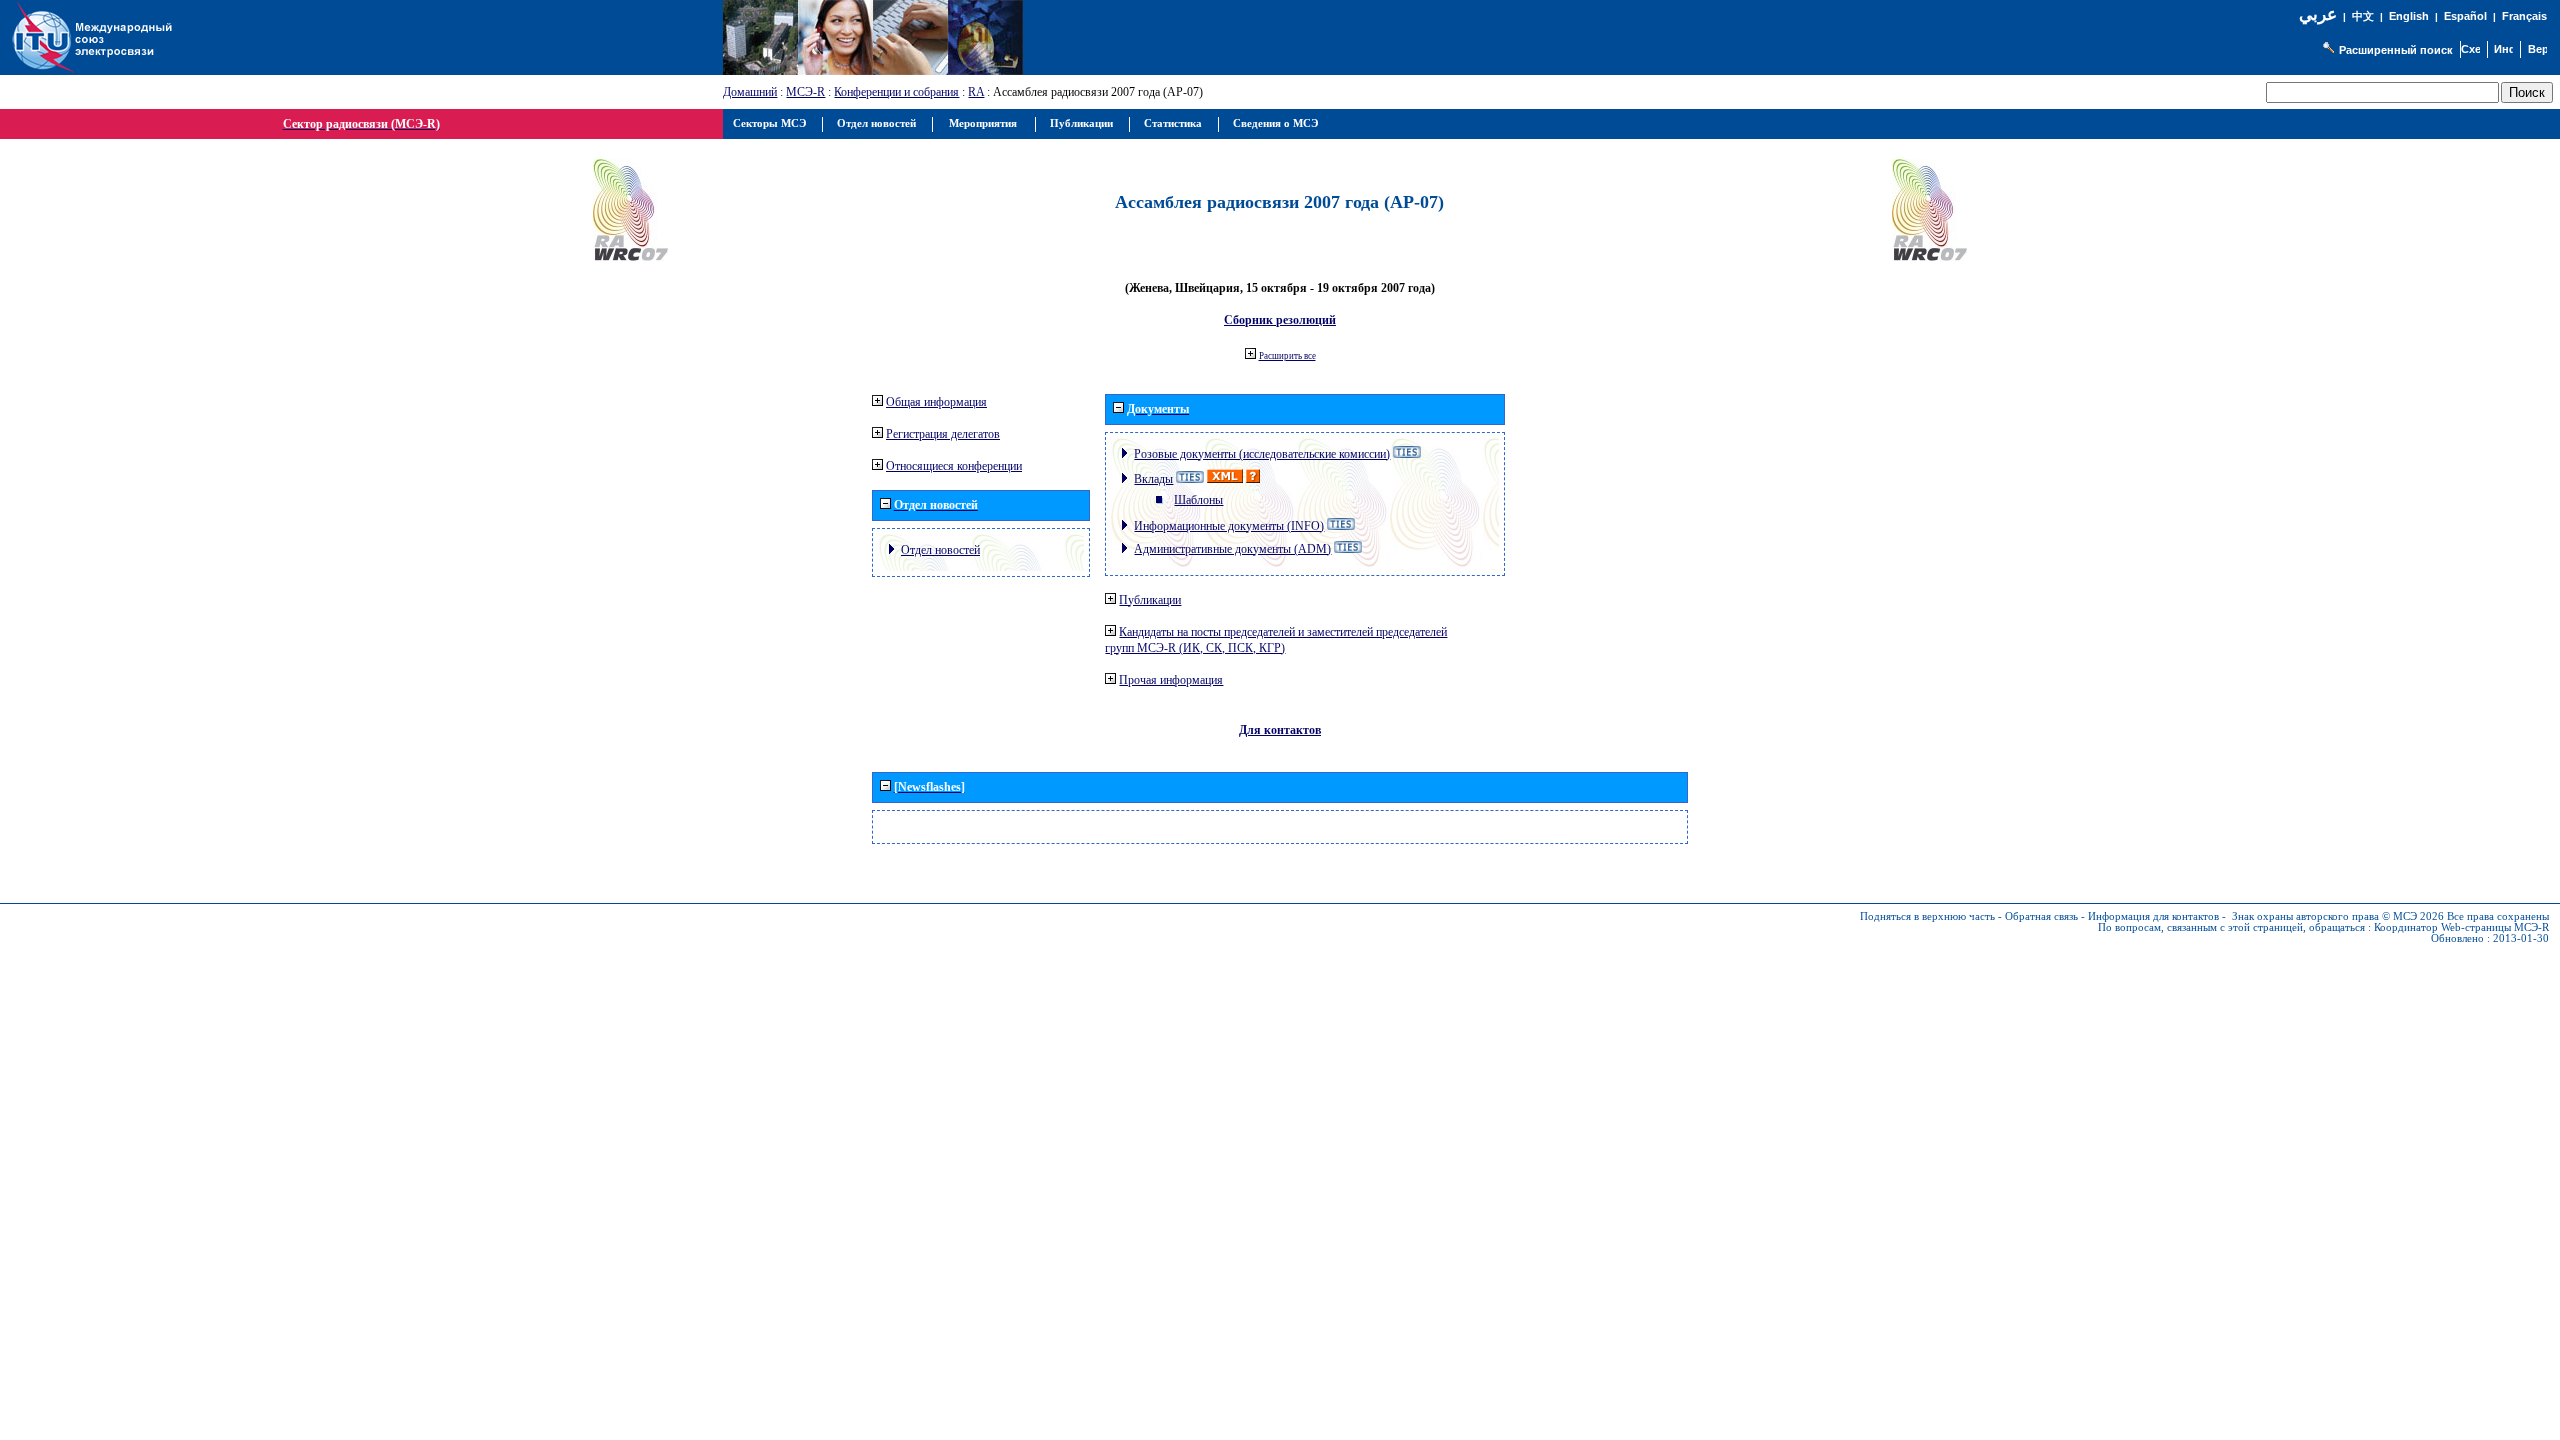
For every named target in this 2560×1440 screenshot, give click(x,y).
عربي (2318, 14)
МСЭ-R (805, 92)
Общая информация (936, 402)
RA (976, 92)
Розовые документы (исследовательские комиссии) (1262, 454)
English (2409, 16)
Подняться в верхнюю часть (1927, 916)
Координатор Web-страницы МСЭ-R (2461, 927)
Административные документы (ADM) (1232, 549)
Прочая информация (1171, 680)
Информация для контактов (2153, 916)
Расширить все (1287, 356)
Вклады (1153, 479)
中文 (2363, 16)
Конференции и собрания (896, 92)
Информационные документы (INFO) (1229, 526)
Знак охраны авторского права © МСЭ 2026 (2338, 916)
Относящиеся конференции (954, 466)
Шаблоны (1198, 500)
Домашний (750, 92)
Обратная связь (2041, 916)
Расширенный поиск (2396, 50)
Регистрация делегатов (943, 434)
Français (2524, 16)
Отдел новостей (940, 550)
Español (2465, 16)
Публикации (1150, 600)
